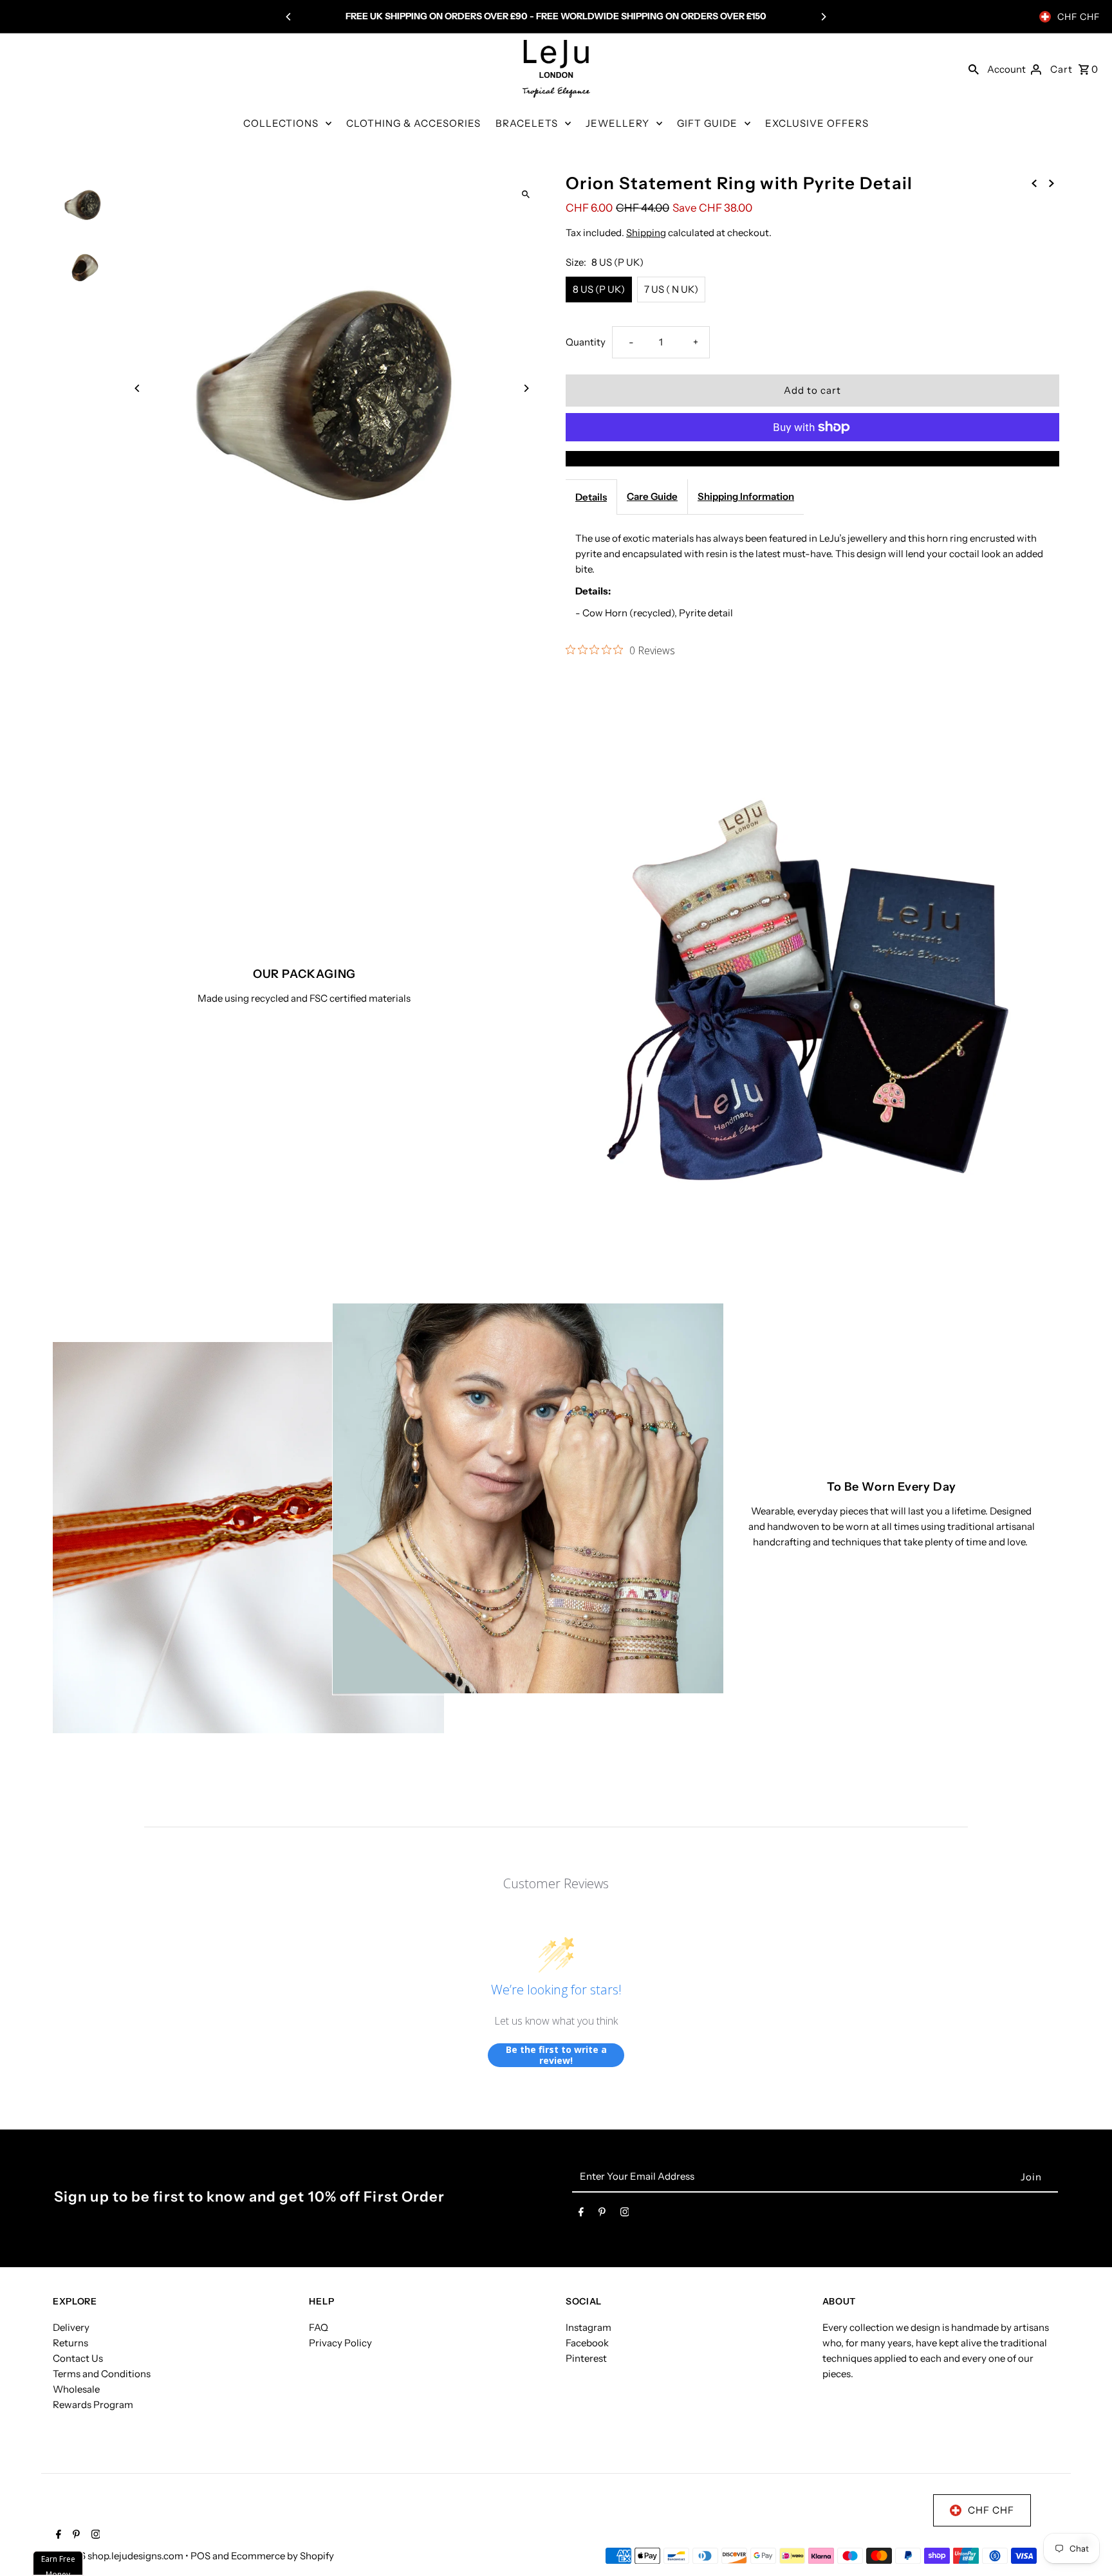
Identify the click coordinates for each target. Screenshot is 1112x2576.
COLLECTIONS (281, 123)
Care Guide (652, 496)
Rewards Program (93, 2405)
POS (200, 2556)
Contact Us (78, 2358)
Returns (70, 2343)
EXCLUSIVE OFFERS (817, 123)
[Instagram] (625, 2214)
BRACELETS (527, 123)
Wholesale (76, 2389)
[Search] (974, 69)
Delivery (71, 2327)
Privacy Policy (340, 2343)
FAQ (319, 2327)
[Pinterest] (602, 2214)
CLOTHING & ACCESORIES (413, 123)
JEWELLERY (617, 123)
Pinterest (586, 2358)
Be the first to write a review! (556, 2055)
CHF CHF (1079, 17)
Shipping (646, 233)
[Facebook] (581, 2214)
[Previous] (289, 17)
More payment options (813, 458)
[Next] (823, 17)
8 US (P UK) (599, 289)
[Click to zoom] (525, 194)
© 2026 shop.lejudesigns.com (119, 2556)
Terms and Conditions (102, 2374)
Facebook (587, 2343)
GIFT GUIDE (707, 123)
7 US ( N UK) (671, 289)
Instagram (588, 2327)
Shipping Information (746, 496)
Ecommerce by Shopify (283, 2556)
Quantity (586, 342)
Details (591, 497)
